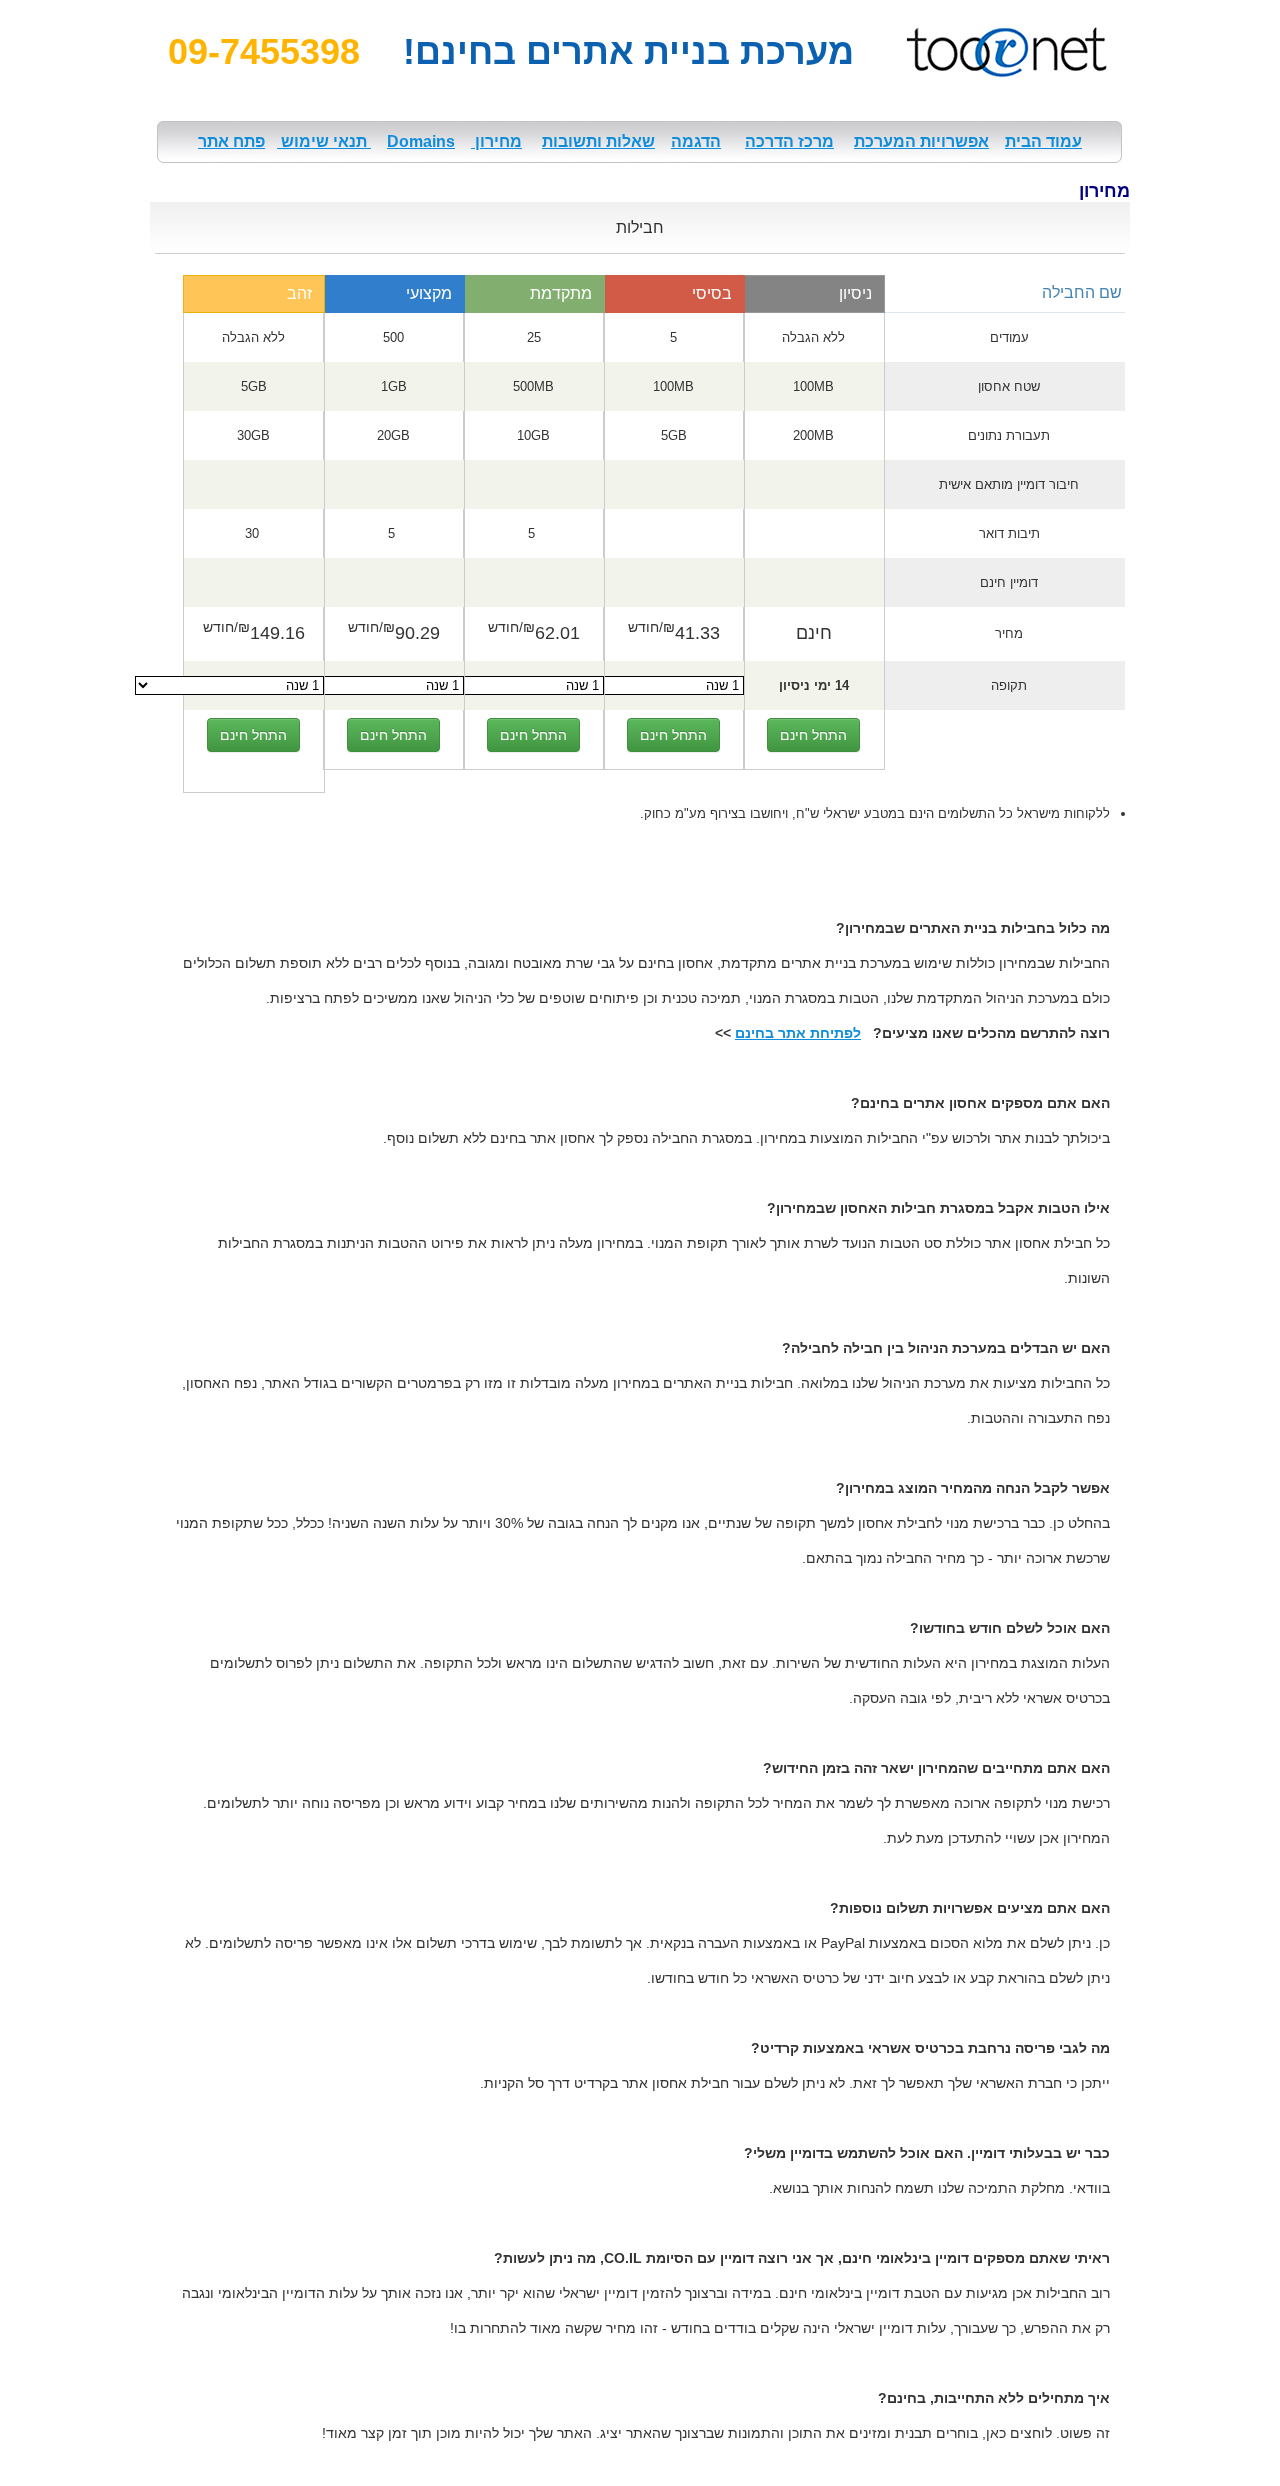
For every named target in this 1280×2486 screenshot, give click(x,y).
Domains (421, 141)
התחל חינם (813, 735)
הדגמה (696, 141)
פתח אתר (231, 141)
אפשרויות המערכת (921, 141)
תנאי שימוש (324, 141)
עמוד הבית (1043, 141)
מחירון (496, 141)
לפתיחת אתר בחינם (798, 1033)
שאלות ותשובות (598, 141)
